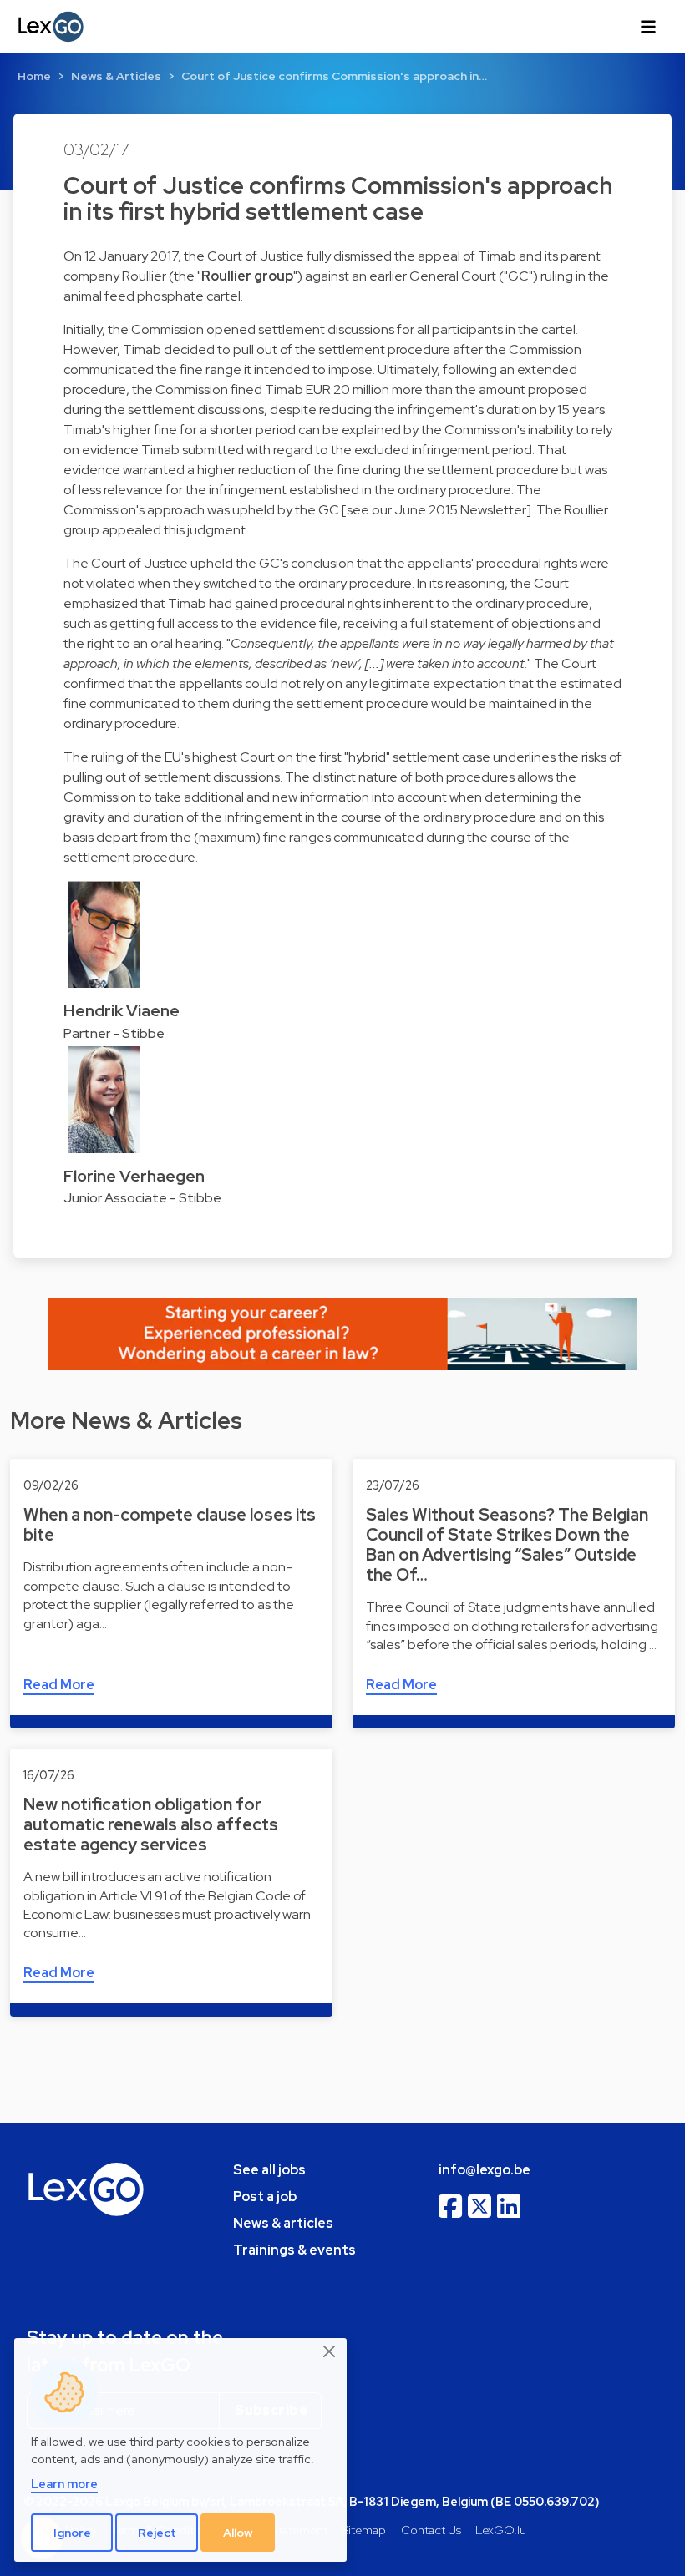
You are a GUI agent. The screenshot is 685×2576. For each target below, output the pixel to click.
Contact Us (431, 2530)
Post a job (265, 2196)
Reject (157, 2533)
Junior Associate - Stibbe (142, 1198)
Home (34, 76)
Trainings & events (294, 2250)
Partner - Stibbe (114, 1033)
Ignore (72, 2533)
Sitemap (364, 2530)
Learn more (64, 2484)
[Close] (330, 2352)
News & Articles (116, 76)
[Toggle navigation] (648, 27)
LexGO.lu (501, 2530)
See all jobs (269, 2170)
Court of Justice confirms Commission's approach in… (334, 76)
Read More (59, 1685)
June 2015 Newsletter (460, 510)
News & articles (283, 2223)
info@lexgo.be (485, 2170)
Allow (238, 2533)
